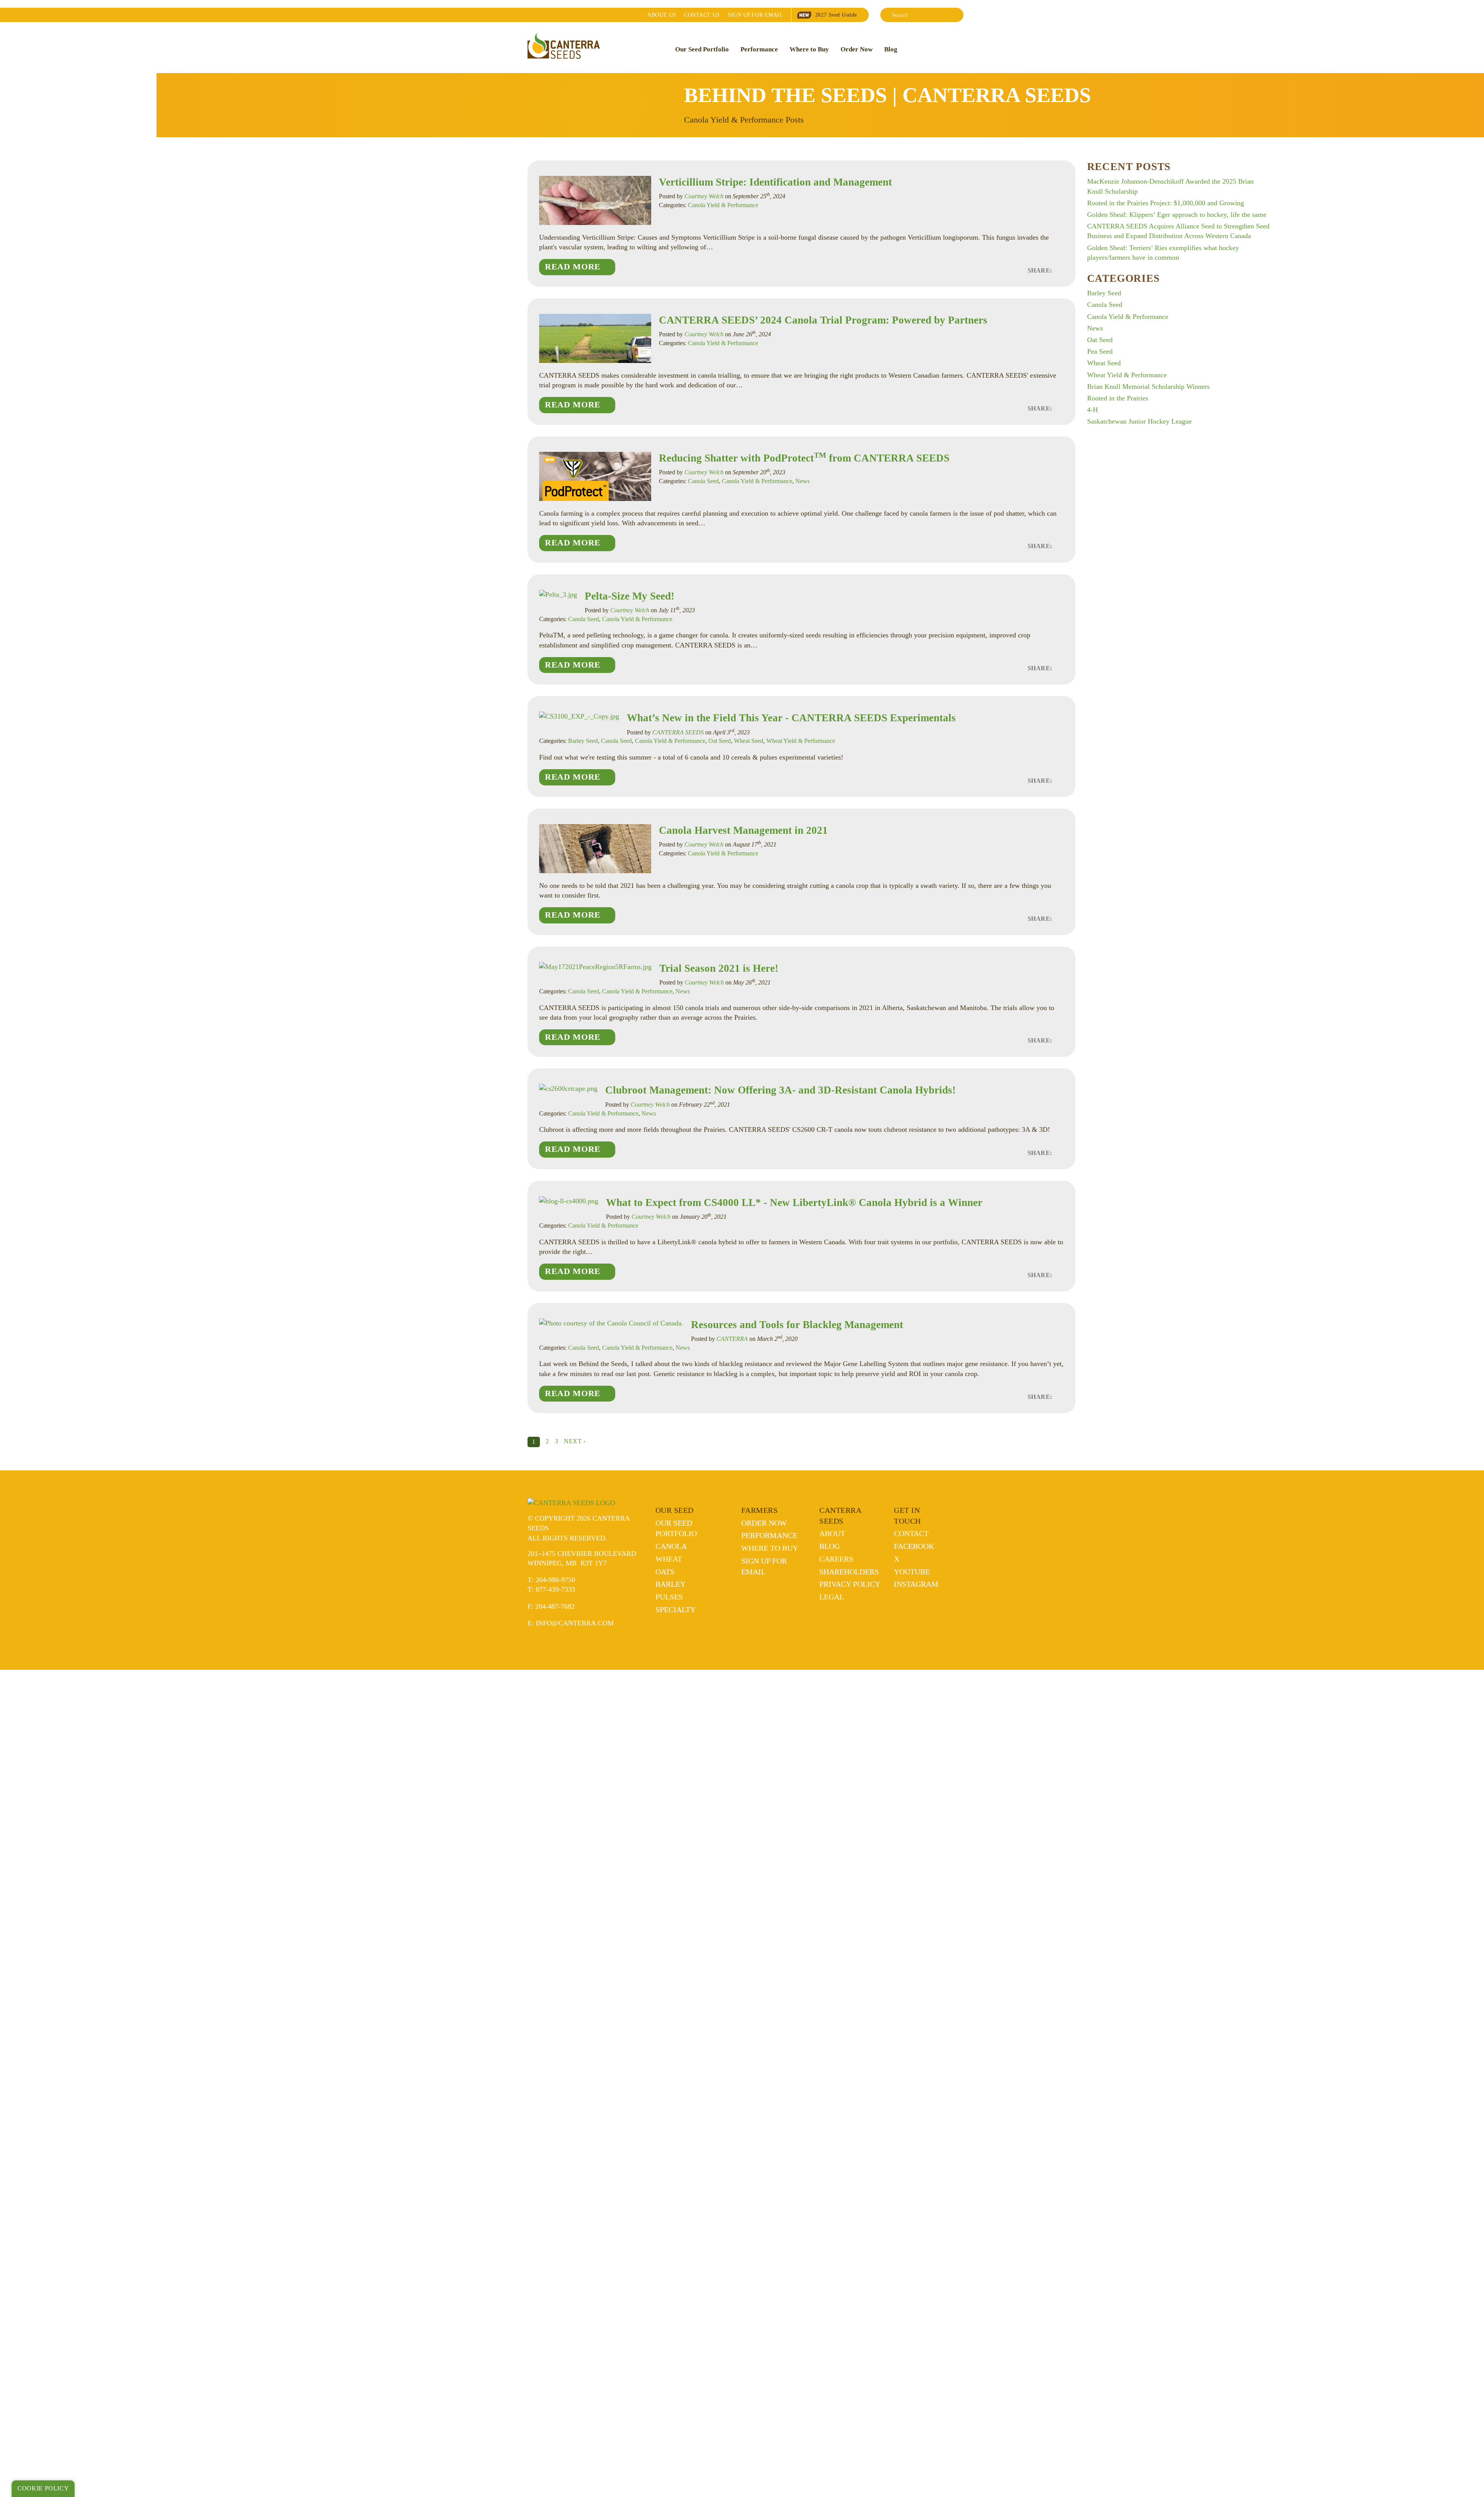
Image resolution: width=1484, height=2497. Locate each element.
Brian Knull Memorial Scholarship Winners (1148, 387)
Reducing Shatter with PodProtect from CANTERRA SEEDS (804, 458)
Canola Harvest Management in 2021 (743, 830)
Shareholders (849, 1572)
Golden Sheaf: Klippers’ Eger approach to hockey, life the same (1177, 215)
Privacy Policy (850, 1584)
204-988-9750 (555, 1580)
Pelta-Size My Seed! (631, 596)
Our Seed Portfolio (702, 49)
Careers (836, 1559)
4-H (1093, 410)
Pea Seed (1100, 351)
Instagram (916, 1584)
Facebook (914, 1546)
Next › (575, 1441)
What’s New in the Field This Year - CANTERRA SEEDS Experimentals (791, 718)
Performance (759, 49)
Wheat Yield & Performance (801, 741)
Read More (573, 267)
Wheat (669, 1559)
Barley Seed (583, 741)
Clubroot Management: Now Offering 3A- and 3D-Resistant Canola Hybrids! (780, 1090)
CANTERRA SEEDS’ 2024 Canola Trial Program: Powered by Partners (823, 320)
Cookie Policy (43, 2488)
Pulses (669, 1597)
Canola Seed (703, 481)
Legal (832, 1597)
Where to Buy (809, 49)
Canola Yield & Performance (723, 205)
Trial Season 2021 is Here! (719, 968)
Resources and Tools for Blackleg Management (797, 1325)
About (662, 15)
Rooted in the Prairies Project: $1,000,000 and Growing (1166, 203)
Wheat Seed (749, 741)
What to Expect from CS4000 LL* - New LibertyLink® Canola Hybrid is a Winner (794, 1203)
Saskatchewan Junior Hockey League (1139, 421)
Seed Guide (836, 15)
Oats (665, 1572)
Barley (671, 1584)
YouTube (912, 1572)
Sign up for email (755, 15)
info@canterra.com (575, 1623)
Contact (702, 15)
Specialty (676, 1610)
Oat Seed (720, 741)
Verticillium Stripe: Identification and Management (775, 182)
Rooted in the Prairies (1118, 398)
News (802, 481)
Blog (891, 49)
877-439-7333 (555, 1589)
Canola (671, 1546)
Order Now (857, 49)
